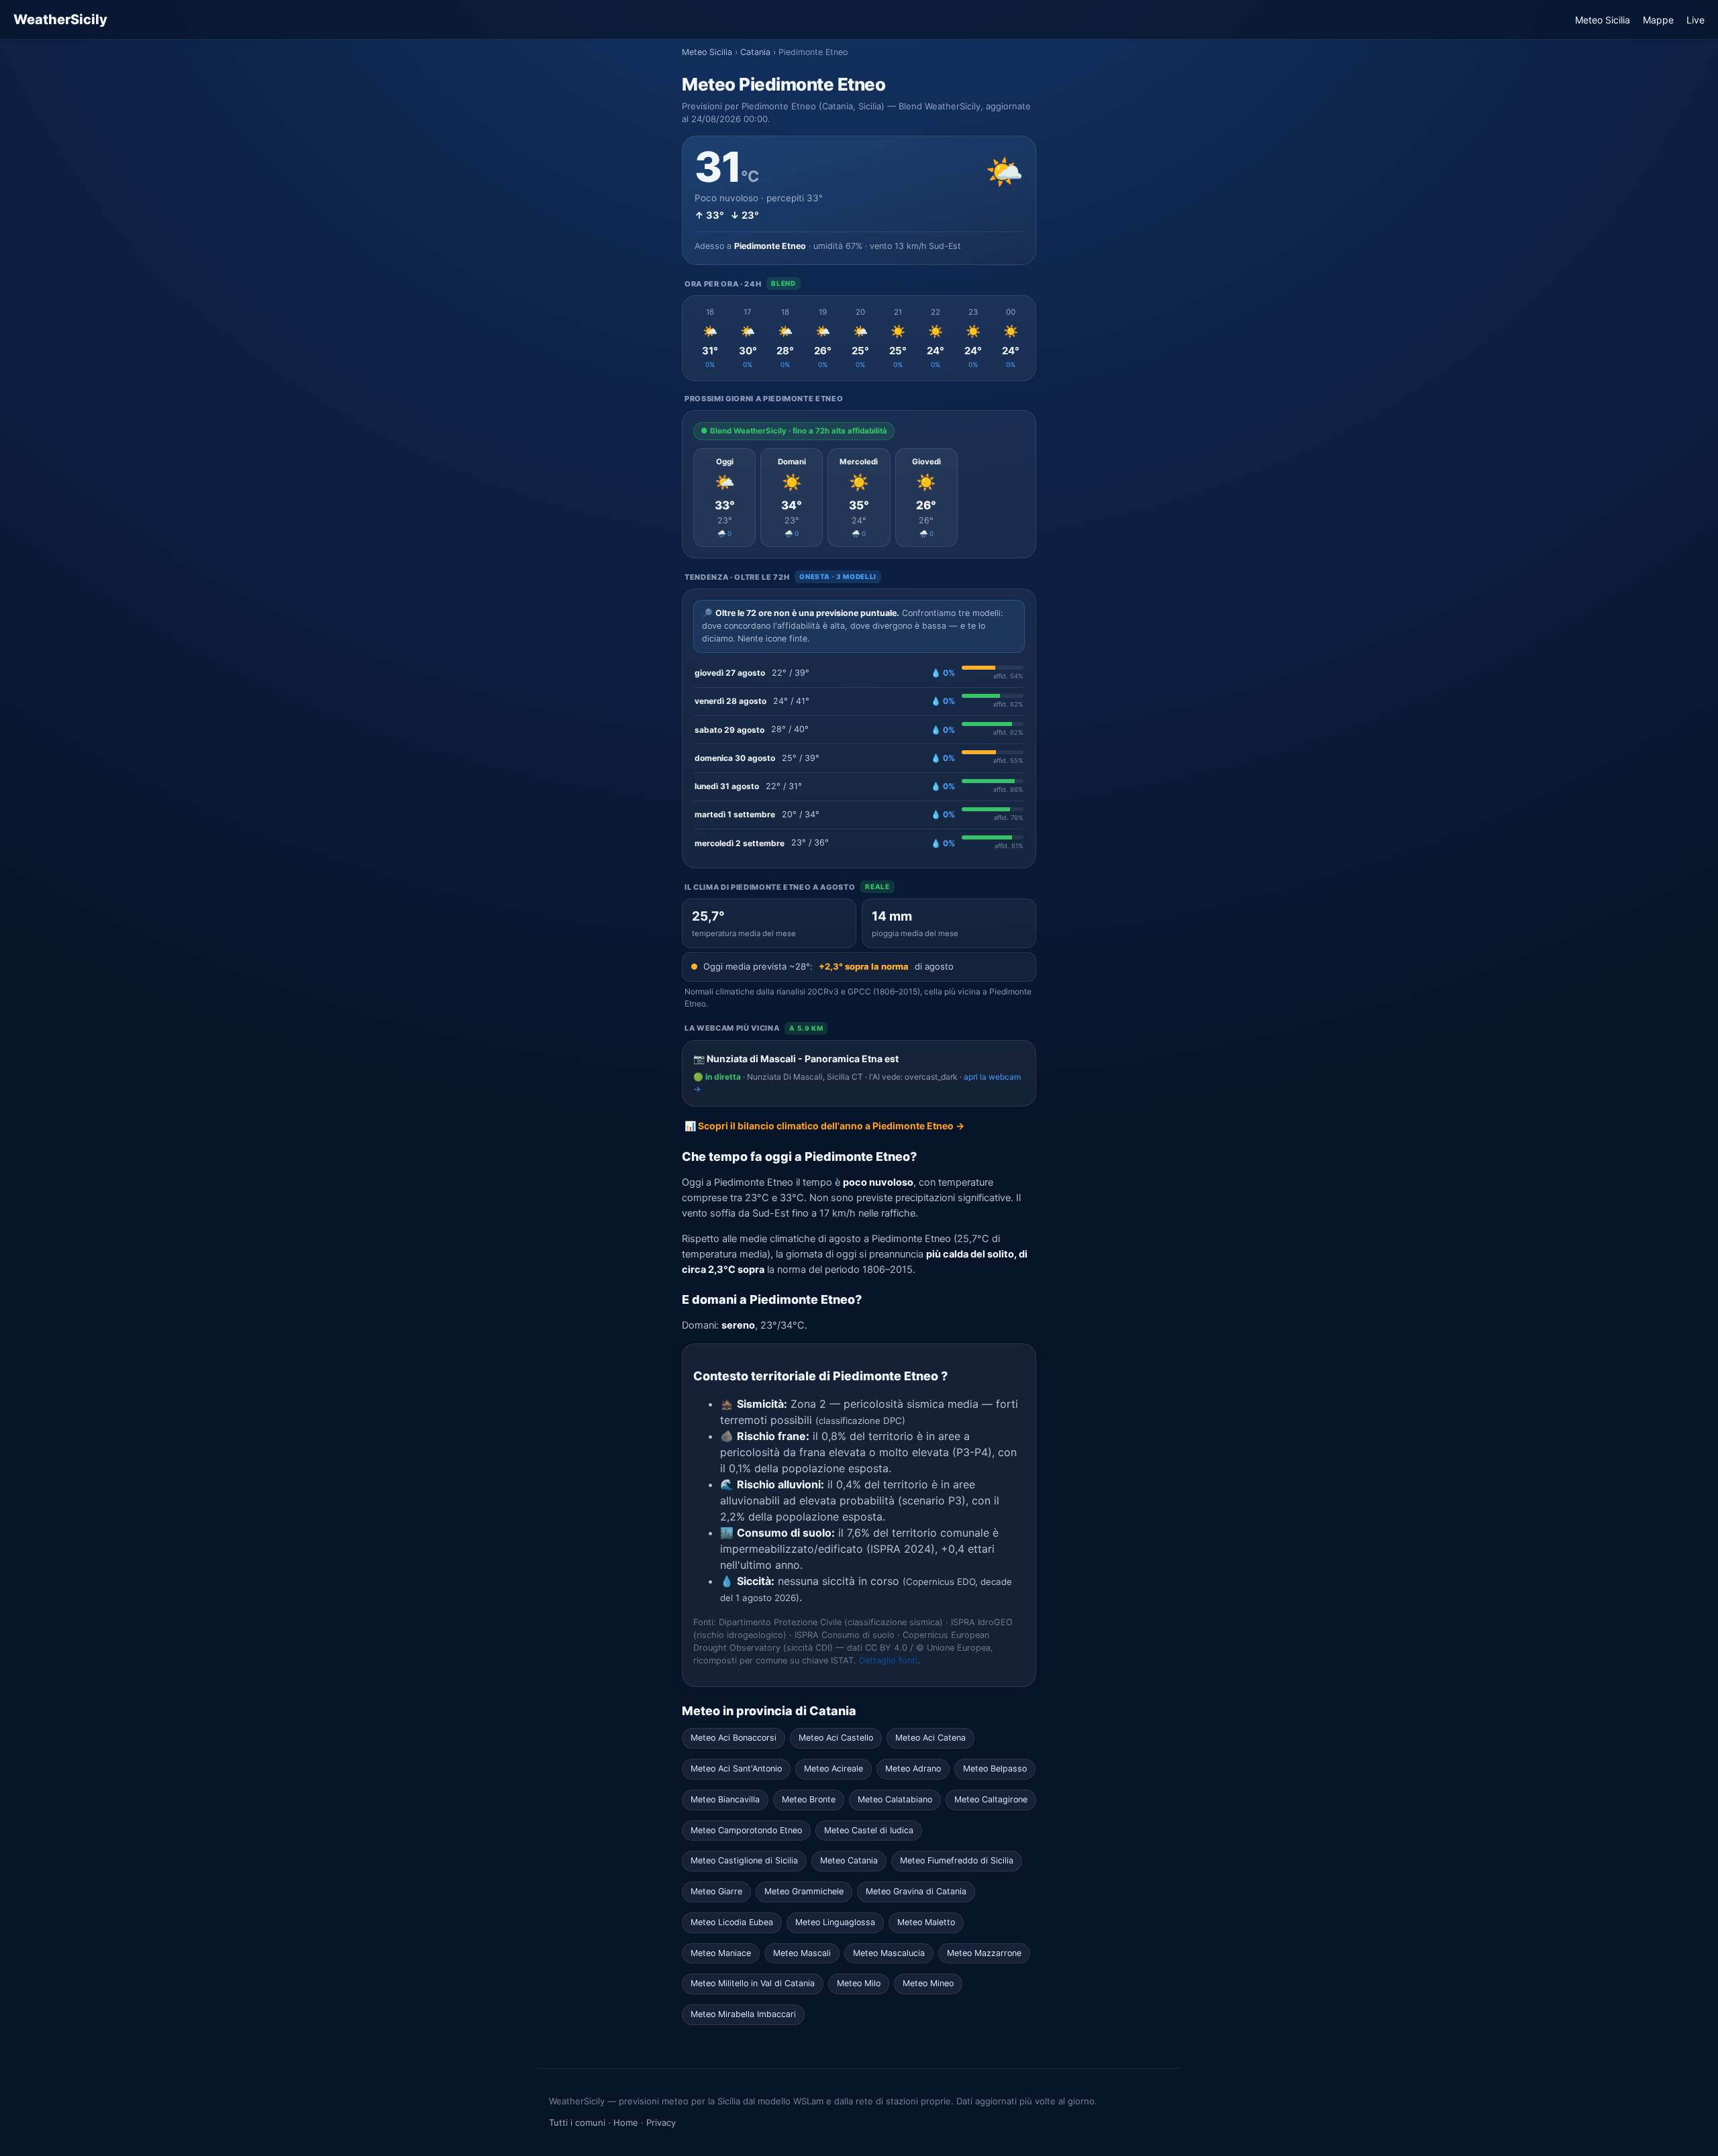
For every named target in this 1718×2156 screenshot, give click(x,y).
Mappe (1658, 20)
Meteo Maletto (926, 1922)
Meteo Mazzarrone (984, 1953)
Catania (755, 52)
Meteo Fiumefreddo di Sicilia (957, 1860)
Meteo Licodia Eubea (732, 1922)
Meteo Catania (849, 1860)
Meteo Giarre (716, 1891)
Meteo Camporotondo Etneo (746, 1830)
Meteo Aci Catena (930, 1738)
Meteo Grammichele (804, 1891)
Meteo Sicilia (1603, 20)
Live (1696, 20)
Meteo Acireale (833, 1768)
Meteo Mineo (928, 1983)
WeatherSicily (60, 19)
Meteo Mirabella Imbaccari (743, 2014)
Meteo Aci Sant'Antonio (736, 1768)
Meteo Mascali (802, 1953)
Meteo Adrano (913, 1768)
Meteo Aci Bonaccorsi (734, 1738)
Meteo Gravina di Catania (916, 1891)
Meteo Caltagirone (991, 1799)
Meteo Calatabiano (895, 1799)
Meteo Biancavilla (725, 1799)
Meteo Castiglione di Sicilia (744, 1860)
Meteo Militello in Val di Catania (753, 1983)
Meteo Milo (859, 1983)
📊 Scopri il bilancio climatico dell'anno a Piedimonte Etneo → (824, 1126)
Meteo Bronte (809, 1799)
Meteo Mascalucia (889, 1953)
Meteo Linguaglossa (835, 1922)
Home (626, 2122)
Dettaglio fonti (888, 1660)
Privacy (661, 2122)
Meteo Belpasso (995, 1768)
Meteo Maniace (721, 1953)
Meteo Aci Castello (836, 1738)
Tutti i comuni (577, 2122)
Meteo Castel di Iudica (869, 1830)
